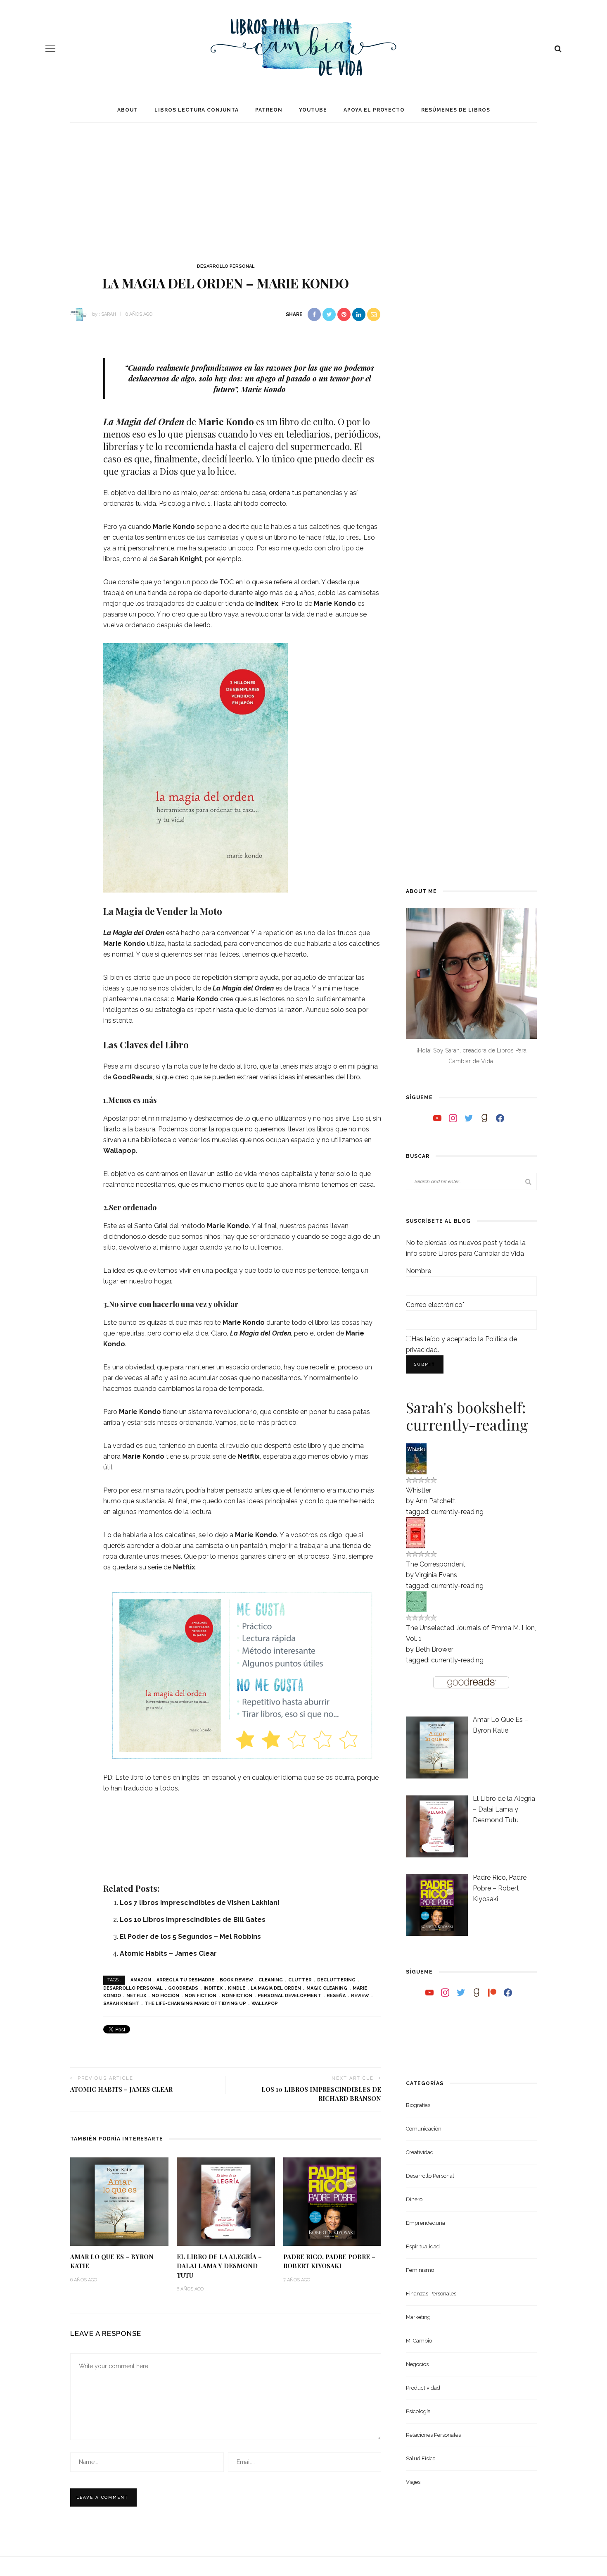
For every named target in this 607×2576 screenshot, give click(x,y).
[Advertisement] (303, 185)
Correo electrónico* (435, 1305)
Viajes (413, 2482)
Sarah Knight (180, 559)
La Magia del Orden (144, 421)
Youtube (313, 110)
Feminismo (420, 2270)
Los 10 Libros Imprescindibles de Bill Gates (193, 1920)
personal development (289, 1996)
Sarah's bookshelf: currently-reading (467, 1416)
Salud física (421, 2458)
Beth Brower (434, 1649)
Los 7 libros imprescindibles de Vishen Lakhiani (199, 1903)
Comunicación (424, 2129)
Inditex (213, 1988)
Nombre (418, 1271)
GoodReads (133, 1077)
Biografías (418, 2105)
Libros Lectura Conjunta (197, 110)
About (128, 110)
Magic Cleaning (327, 1988)
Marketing (418, 2317)
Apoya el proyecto (374, 110)
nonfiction (237, 1996)
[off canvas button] (50, 49)
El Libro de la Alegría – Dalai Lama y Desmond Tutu (219, 2266)
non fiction (200, 1996)
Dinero (414, 2199)
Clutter (300, 1980)
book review (236, 1980)
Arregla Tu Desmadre (185, 1980)
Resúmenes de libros (456, 110)
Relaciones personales (433, 2435)
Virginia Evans (436, 1575)
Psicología (418, 2411)
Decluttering (336, 1980)
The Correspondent (436, 1564)
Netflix (249, 1456)
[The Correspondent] (416, 1532)
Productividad (423, 2388)
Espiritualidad (423, 2246)
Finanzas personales (431, 2294)
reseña (336, 1996)
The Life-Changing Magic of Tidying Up (195, 2003)
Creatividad (420, 2152)
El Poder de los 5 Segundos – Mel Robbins (190, 1937)
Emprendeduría (426, 2223)
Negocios (417, 2364)
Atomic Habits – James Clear (168, 1953)
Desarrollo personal (226, 266)
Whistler (418, 1490)
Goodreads (183, 1988)
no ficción (165, 1996)
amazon (141, 1980)
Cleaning (271, 1980)
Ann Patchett (435, 1501)
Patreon (269, 110)
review (360, 1996)
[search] (558, 49)
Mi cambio (419, 2341)
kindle (237, 1988)
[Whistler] (416, 1458)
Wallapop (265, 2003)
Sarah (109, 314)
